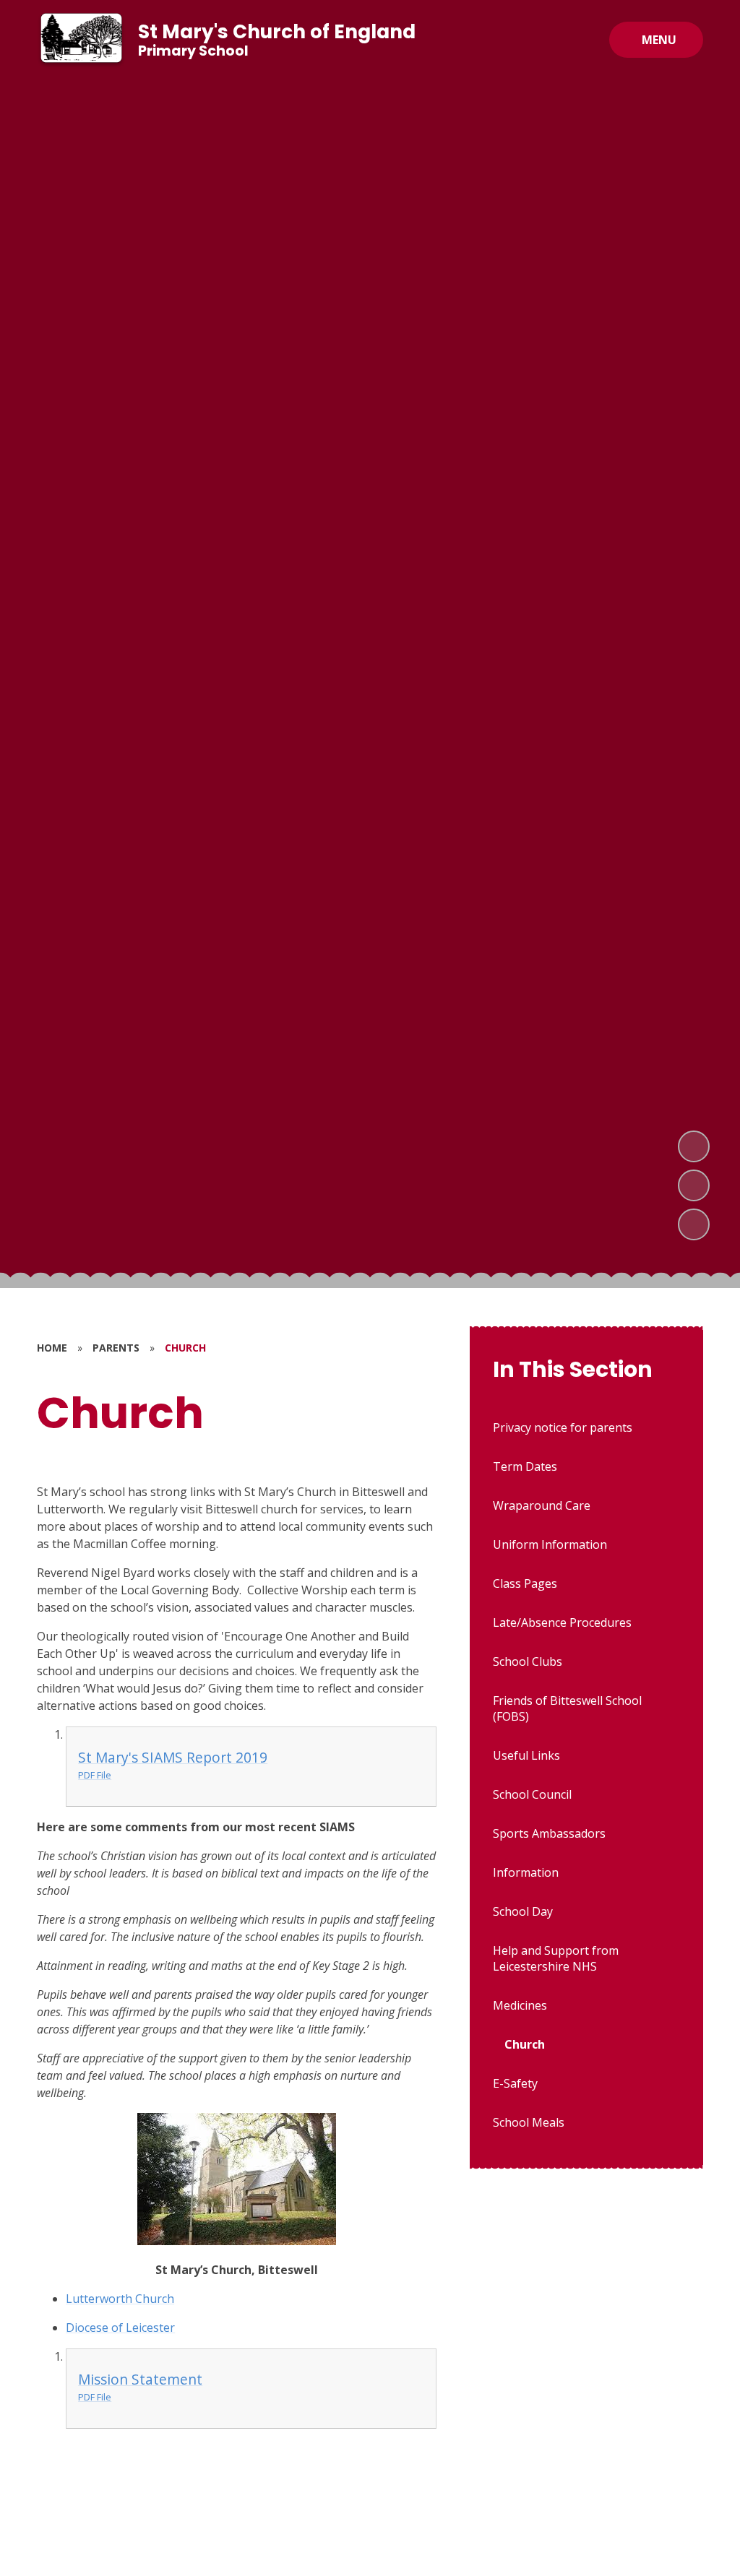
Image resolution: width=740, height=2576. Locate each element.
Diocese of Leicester (120, 2328)
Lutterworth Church (120, 2299)
